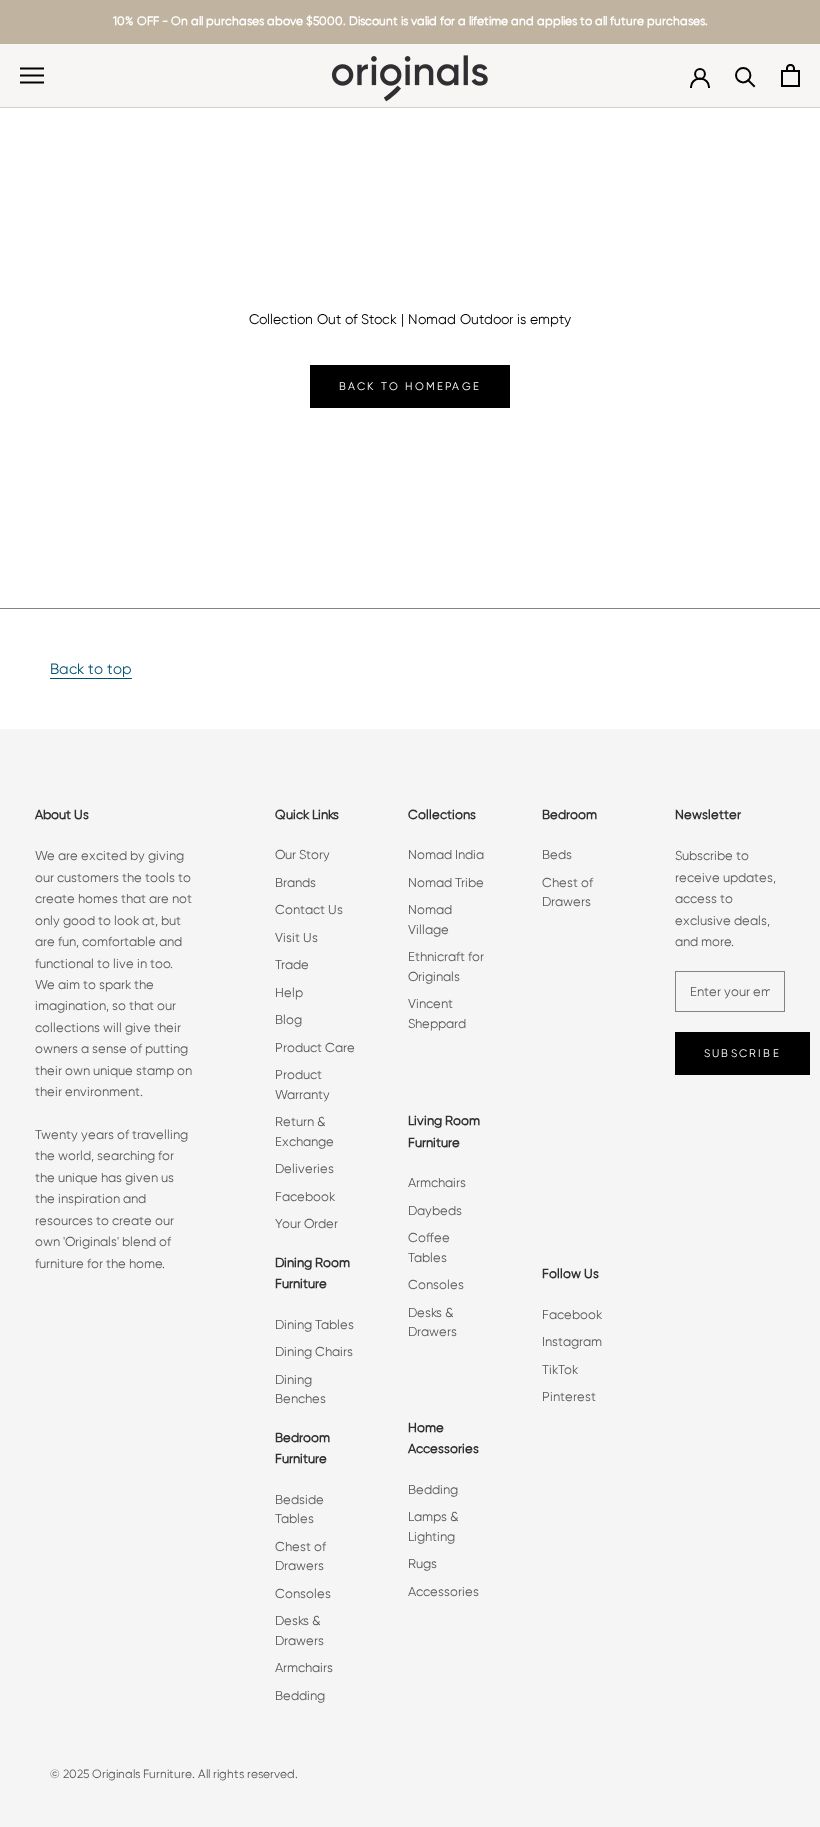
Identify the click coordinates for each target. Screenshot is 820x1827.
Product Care (315, 1047)
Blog (288, 1019)
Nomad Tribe (446, 882)
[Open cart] (790, 75)
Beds (557, 854)
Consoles (303, 1593)
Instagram (572, 1341)
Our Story (302, 854)
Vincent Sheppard (437, 1013)
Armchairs (304, 1667)
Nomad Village (430, 919)
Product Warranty (302, 1084)
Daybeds (435, 1210)
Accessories (443, 1591)
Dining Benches (300, 1389)
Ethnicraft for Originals (446, 966)
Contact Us (309, 909)
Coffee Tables (429, 1247)
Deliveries (304, 1168)
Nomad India (446, 854)
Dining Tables (314, 1324)
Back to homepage (410, 386)
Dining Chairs (314, 1351)
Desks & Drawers (299, 1630)
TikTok (560, 1369)
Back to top (91, 669)
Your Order (306, 1223)
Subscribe (742, 1053)
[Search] (745, 75)
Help (289, 992)
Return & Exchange (304, 1131)
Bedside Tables (299, 1509)
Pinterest (569, 1396)
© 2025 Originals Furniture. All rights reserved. (174, 1774)
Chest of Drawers (300, 1556)
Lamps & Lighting (433, 1526)
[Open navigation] (32, 75)
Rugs (422, 1563)
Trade (292, 964)
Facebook (305, 1196)
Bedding (300, 1695)
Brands (295, 882)
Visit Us (296, 937)
